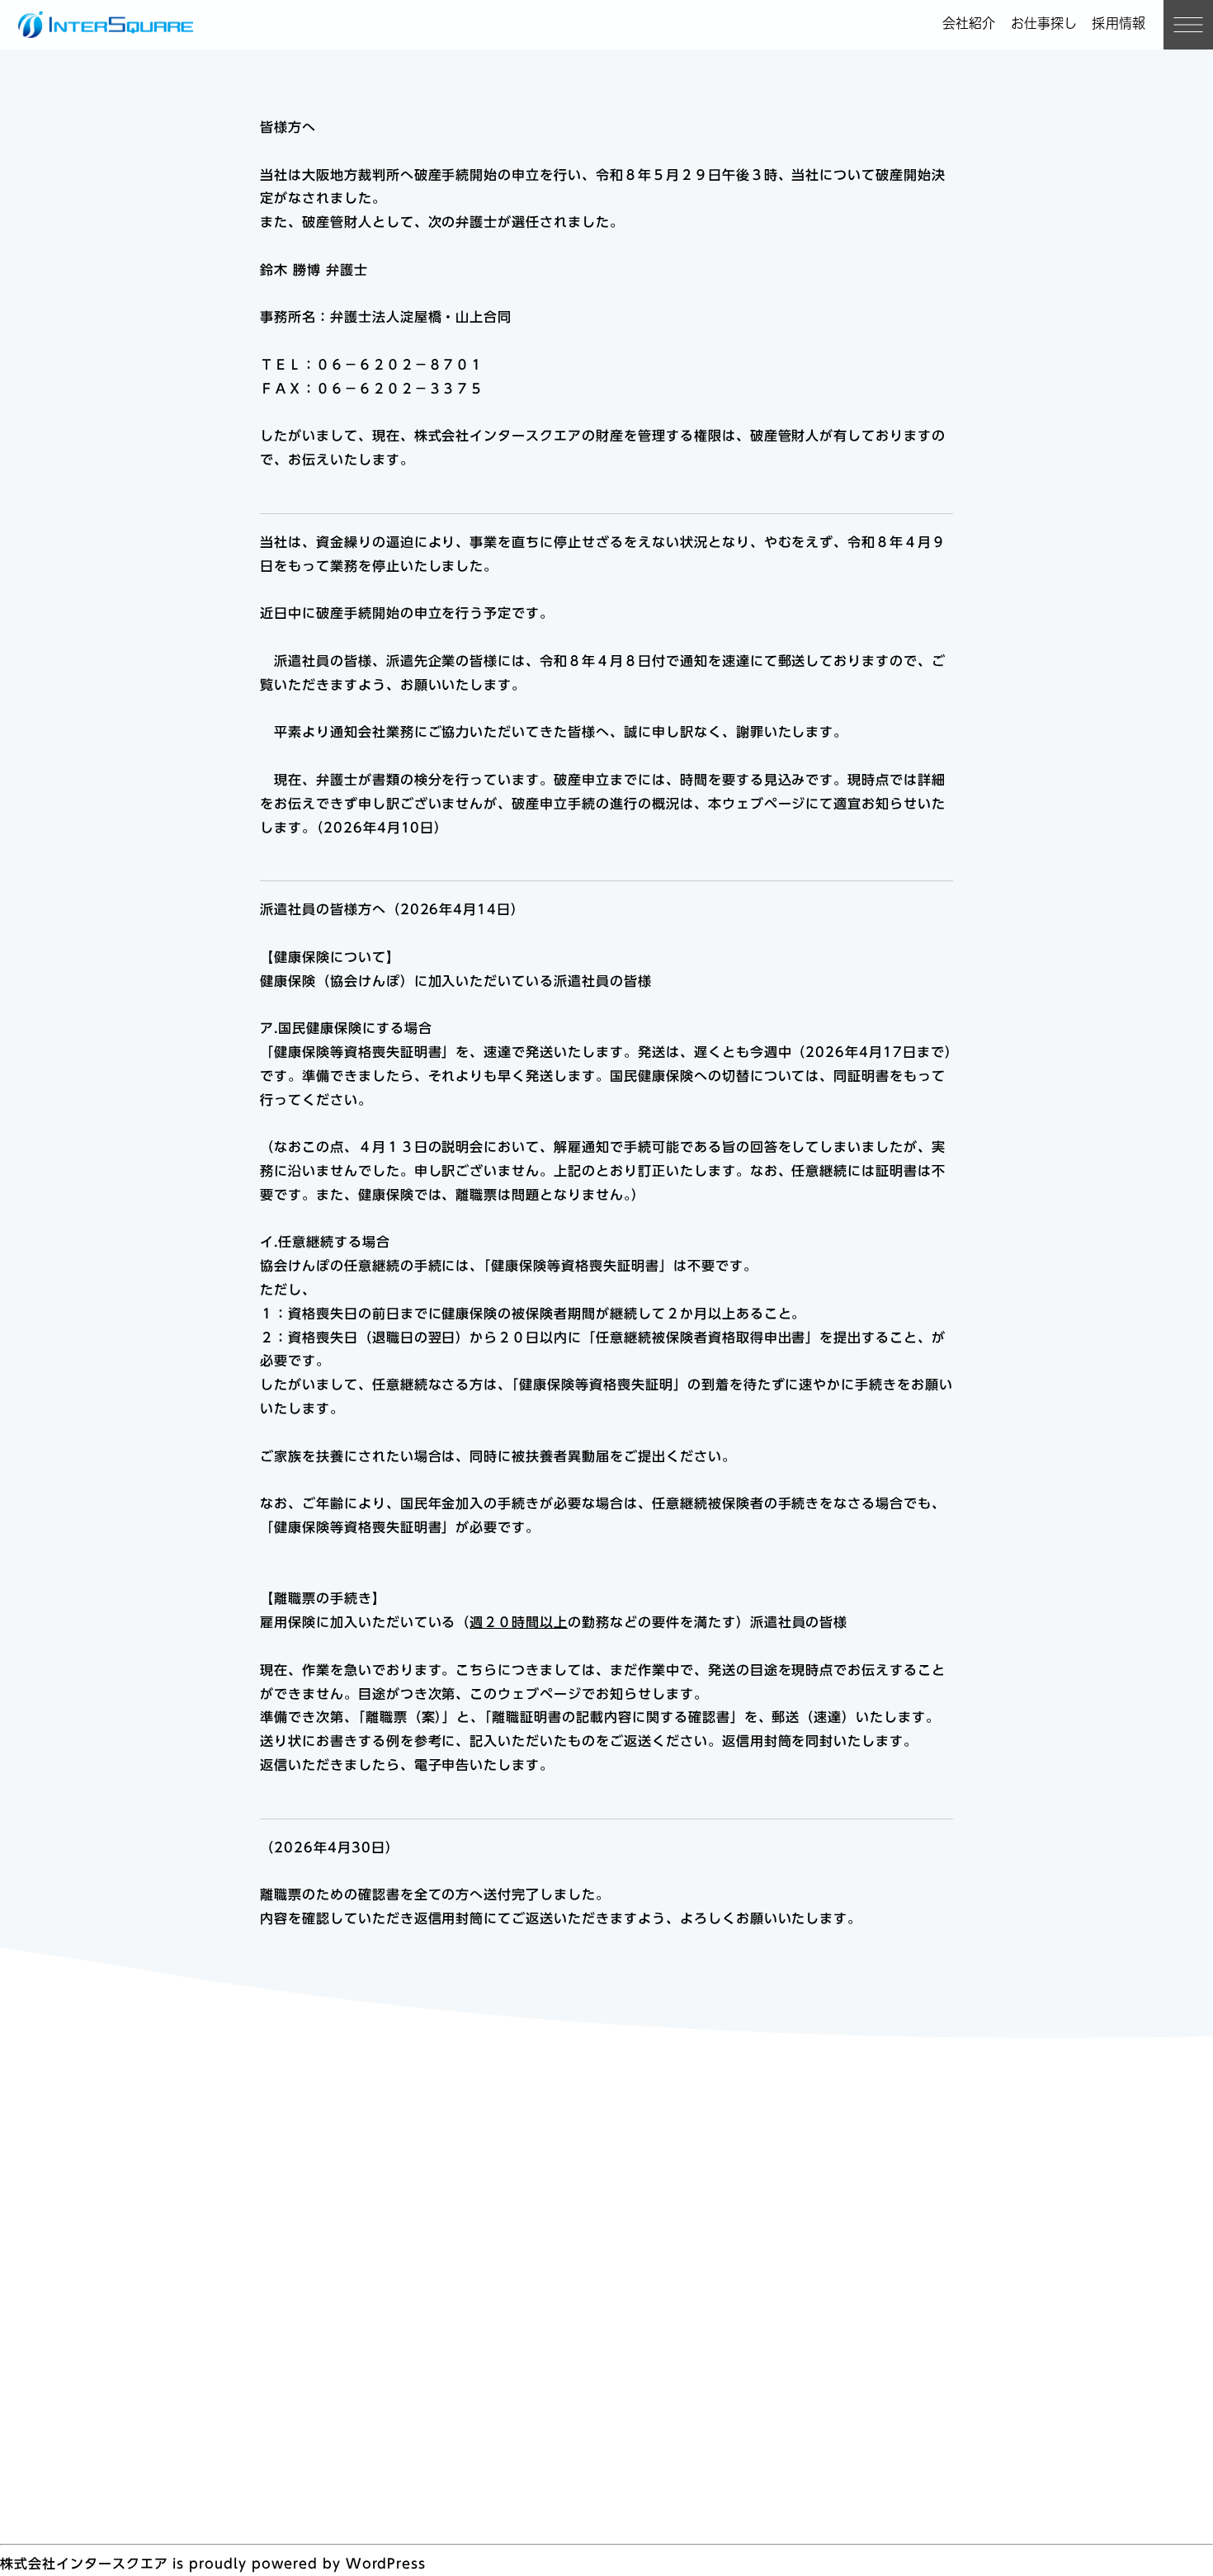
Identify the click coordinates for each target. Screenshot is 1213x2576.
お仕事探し (1044, 23)
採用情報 (1119, 23)
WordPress (386, 2564)
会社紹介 (969, 23)
